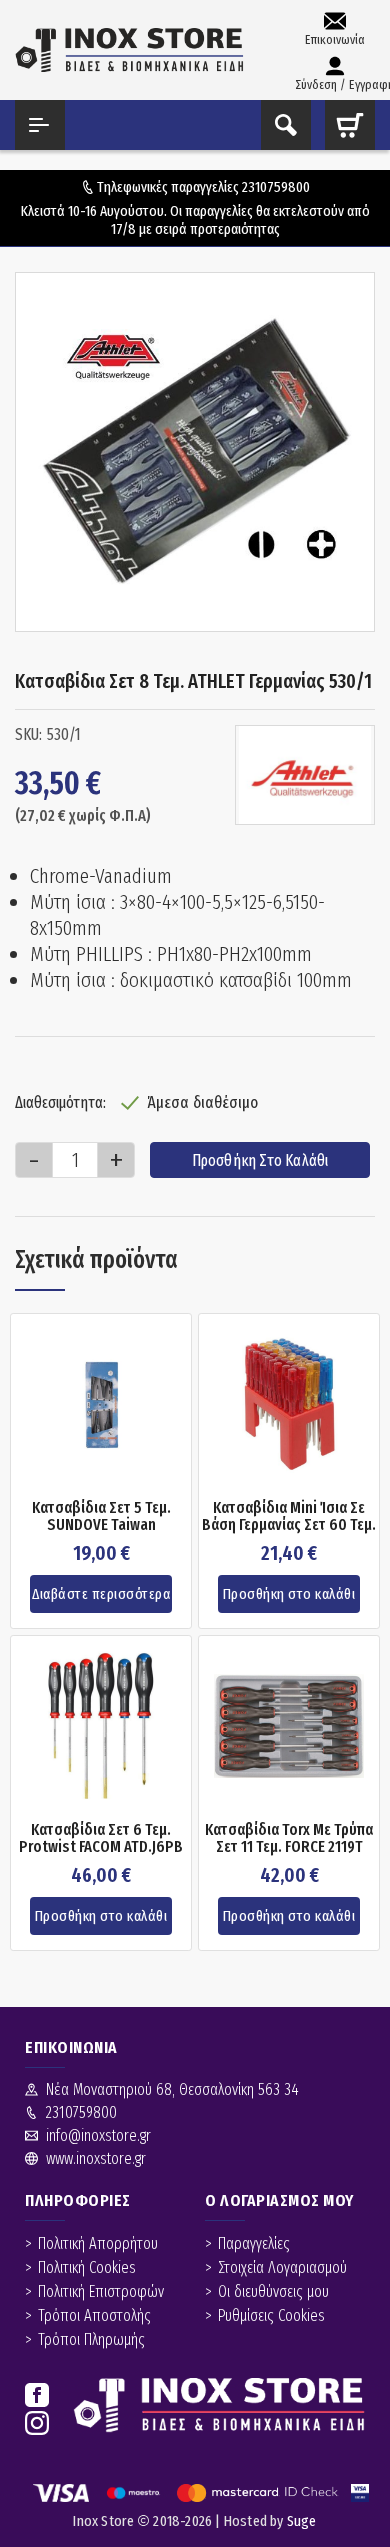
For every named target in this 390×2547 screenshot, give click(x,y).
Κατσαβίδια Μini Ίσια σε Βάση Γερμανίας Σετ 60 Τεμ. (289, 1516)
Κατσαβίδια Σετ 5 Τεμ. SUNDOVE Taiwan (101, 1516)
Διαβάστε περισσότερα (101, 1594)
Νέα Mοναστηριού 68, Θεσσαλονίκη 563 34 (172, 2089)
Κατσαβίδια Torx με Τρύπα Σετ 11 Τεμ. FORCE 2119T (289, 1838)
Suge (302, 2521)
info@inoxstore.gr (98, 2135)
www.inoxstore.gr (96, 2158)
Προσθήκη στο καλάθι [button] (289, 1594)
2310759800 (276, 187)
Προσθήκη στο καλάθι (260, 1160)
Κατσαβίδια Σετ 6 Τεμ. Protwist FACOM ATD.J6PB (101, 1838)
